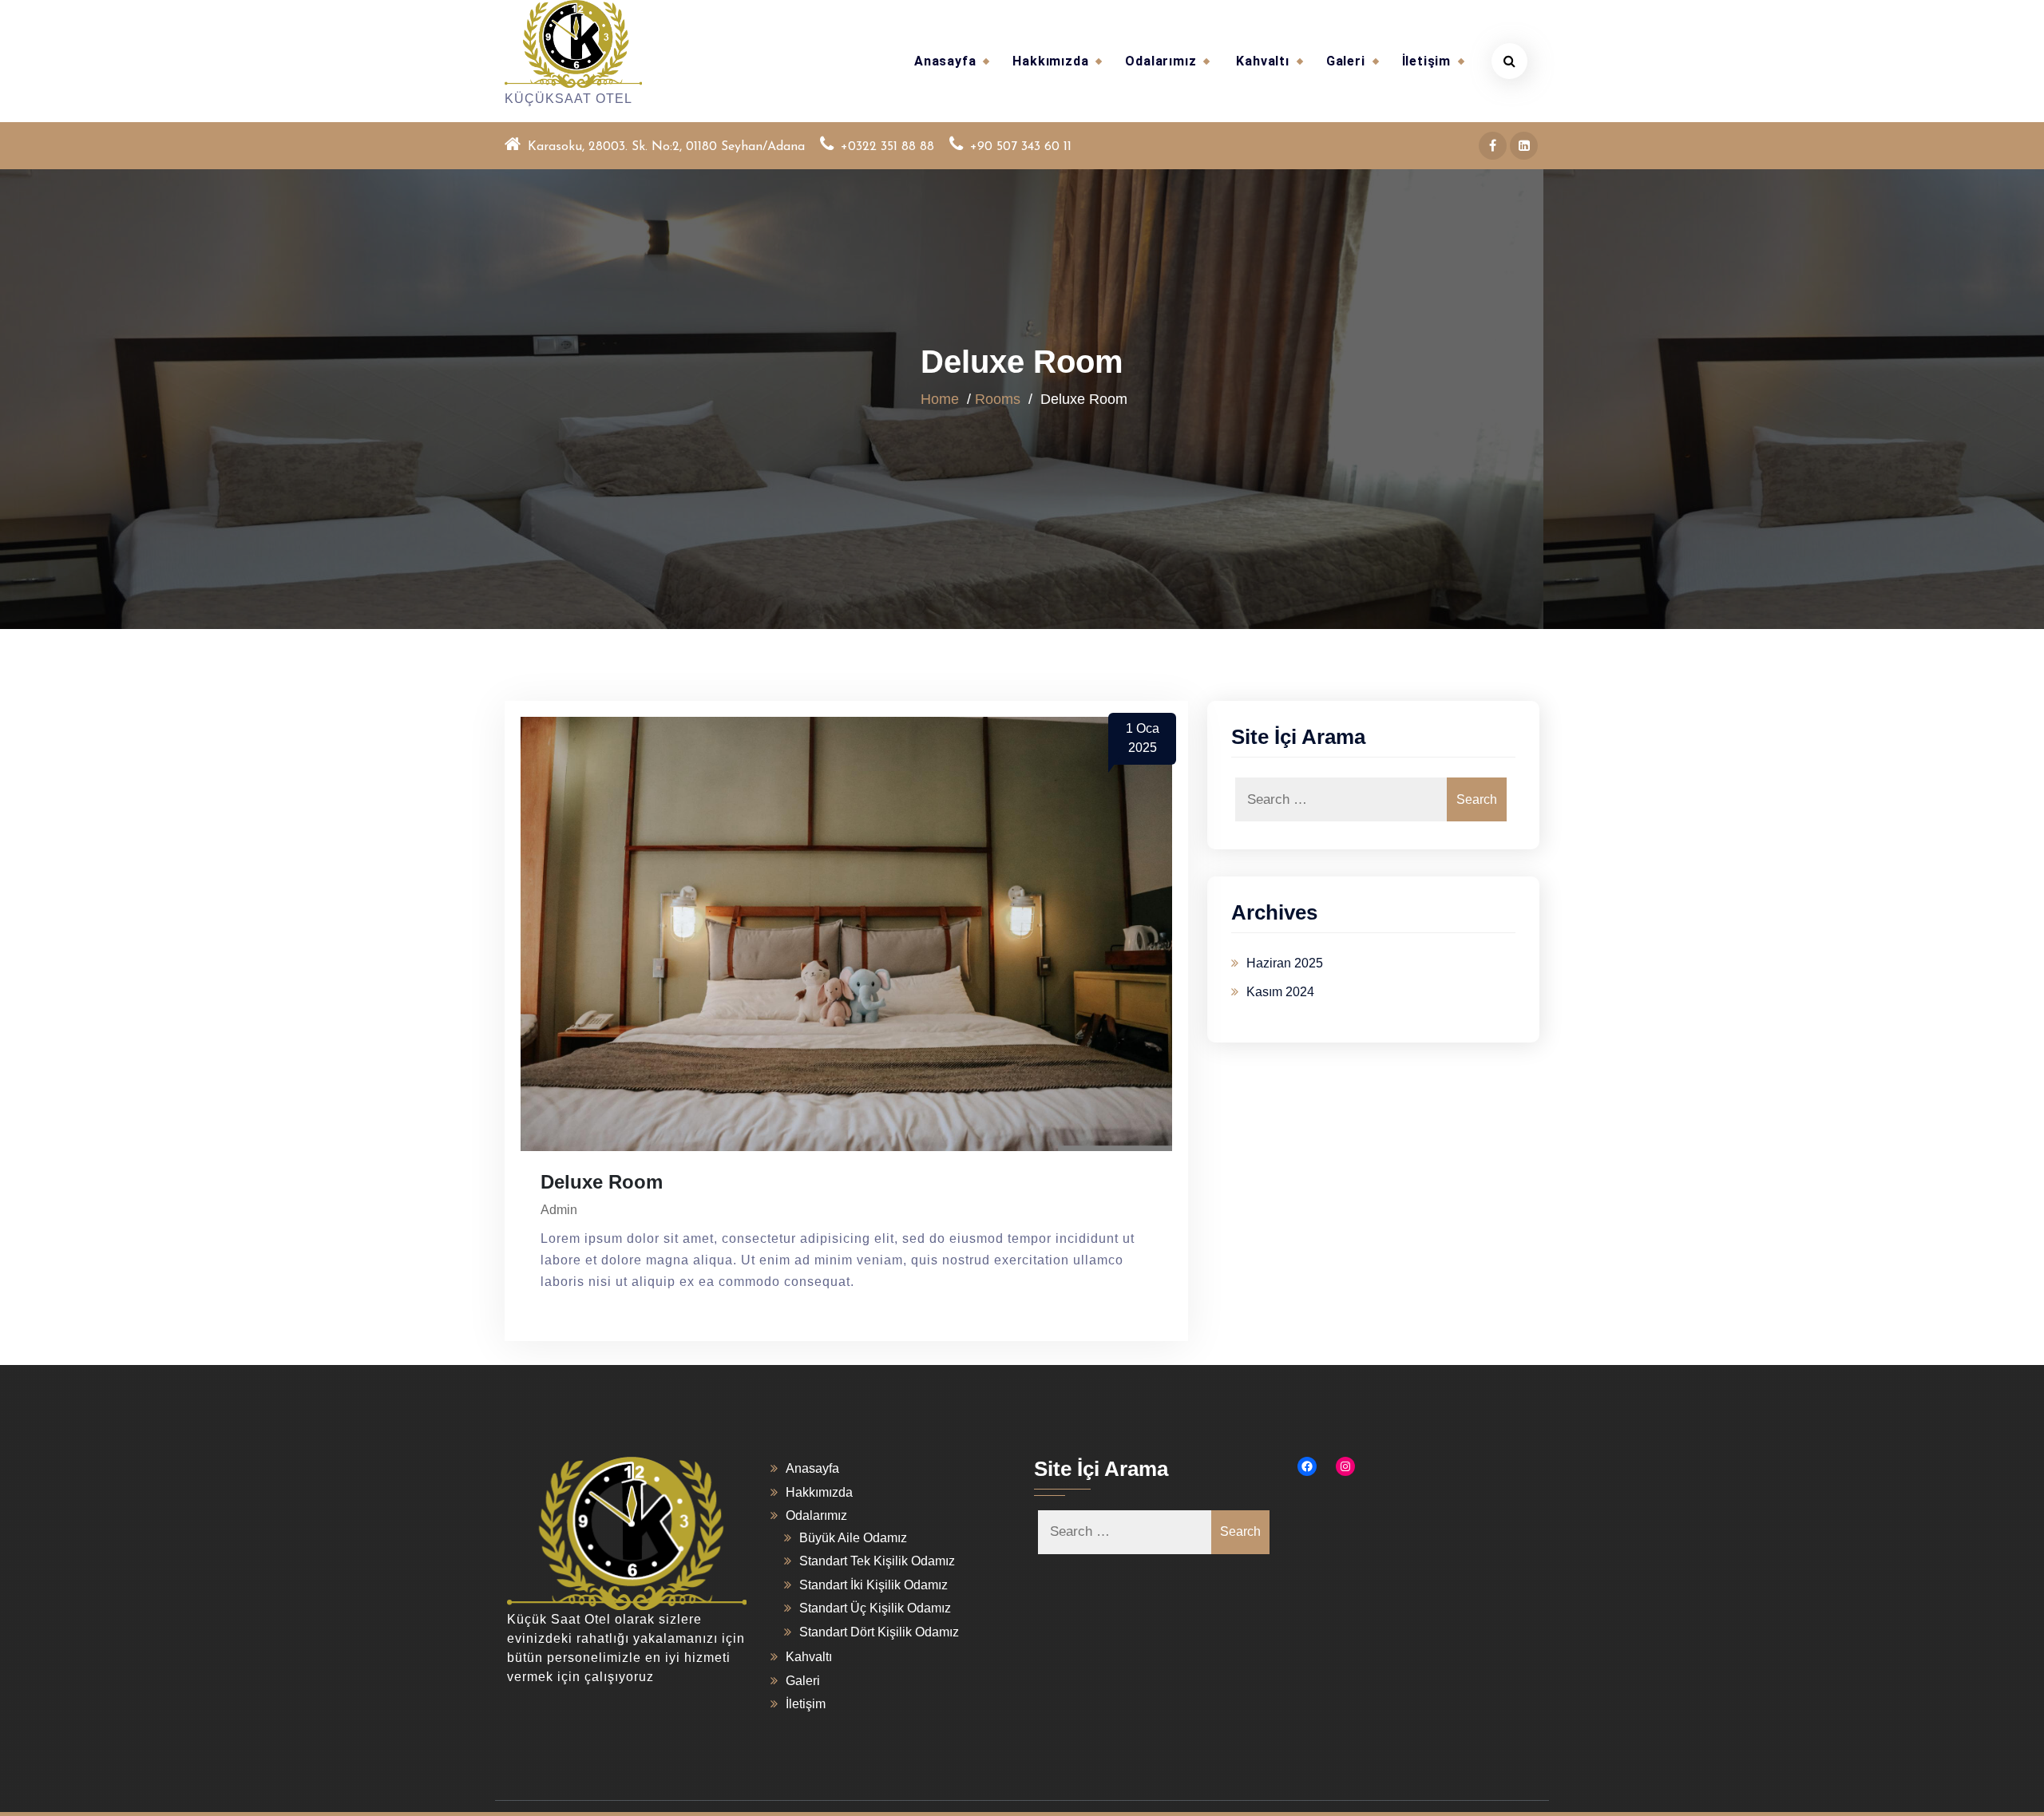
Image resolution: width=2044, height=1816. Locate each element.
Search (1477, 799)
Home (940, 398)
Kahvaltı (1262, 61)
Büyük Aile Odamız (853, 1538)
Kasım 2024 (1280, 992)
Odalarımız (1161, 61)
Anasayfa (945, 61)
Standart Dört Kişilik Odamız (879, 1632)
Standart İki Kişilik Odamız (873, 1585)
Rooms (998, 398)
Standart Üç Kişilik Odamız (875, 1608)
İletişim (1426, 61)
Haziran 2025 (1285, 963)
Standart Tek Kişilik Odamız (877, 1561)
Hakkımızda (1050, 61)
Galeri (1346, 61)
